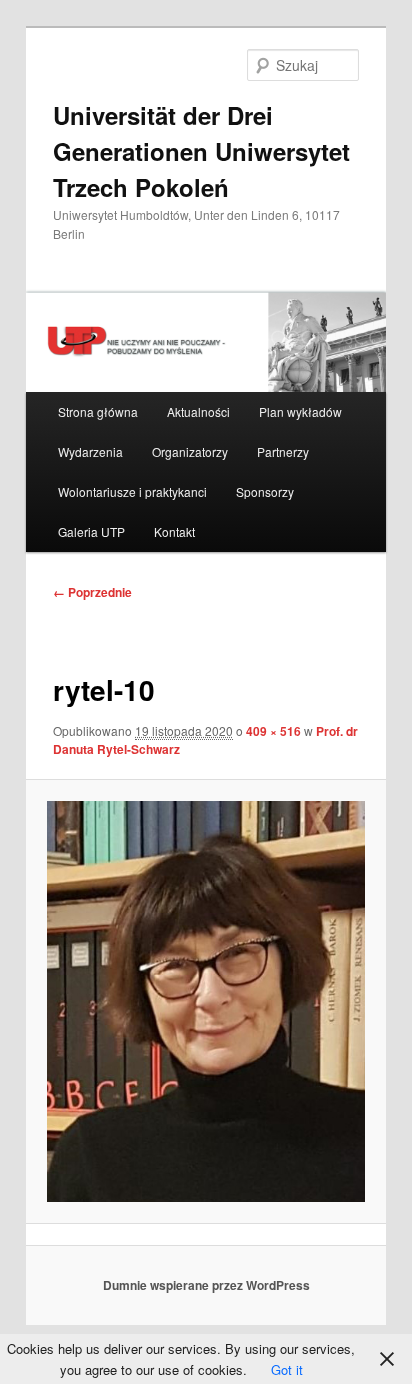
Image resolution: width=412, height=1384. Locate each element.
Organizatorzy (190, 451)
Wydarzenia (90, 451)
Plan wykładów (300, 411)
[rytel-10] (205, 1001)
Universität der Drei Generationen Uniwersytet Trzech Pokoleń (201, 151)
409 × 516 (273, 731)
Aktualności (198, 411)
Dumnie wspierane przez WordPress (206, 1285)
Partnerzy (283, 451)
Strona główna (98, 411)
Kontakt (174, 531)
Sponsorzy (265, 491)
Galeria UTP (91, 531)
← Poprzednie (92, 592)
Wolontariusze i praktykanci (132, 491)
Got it (287, 1369)
